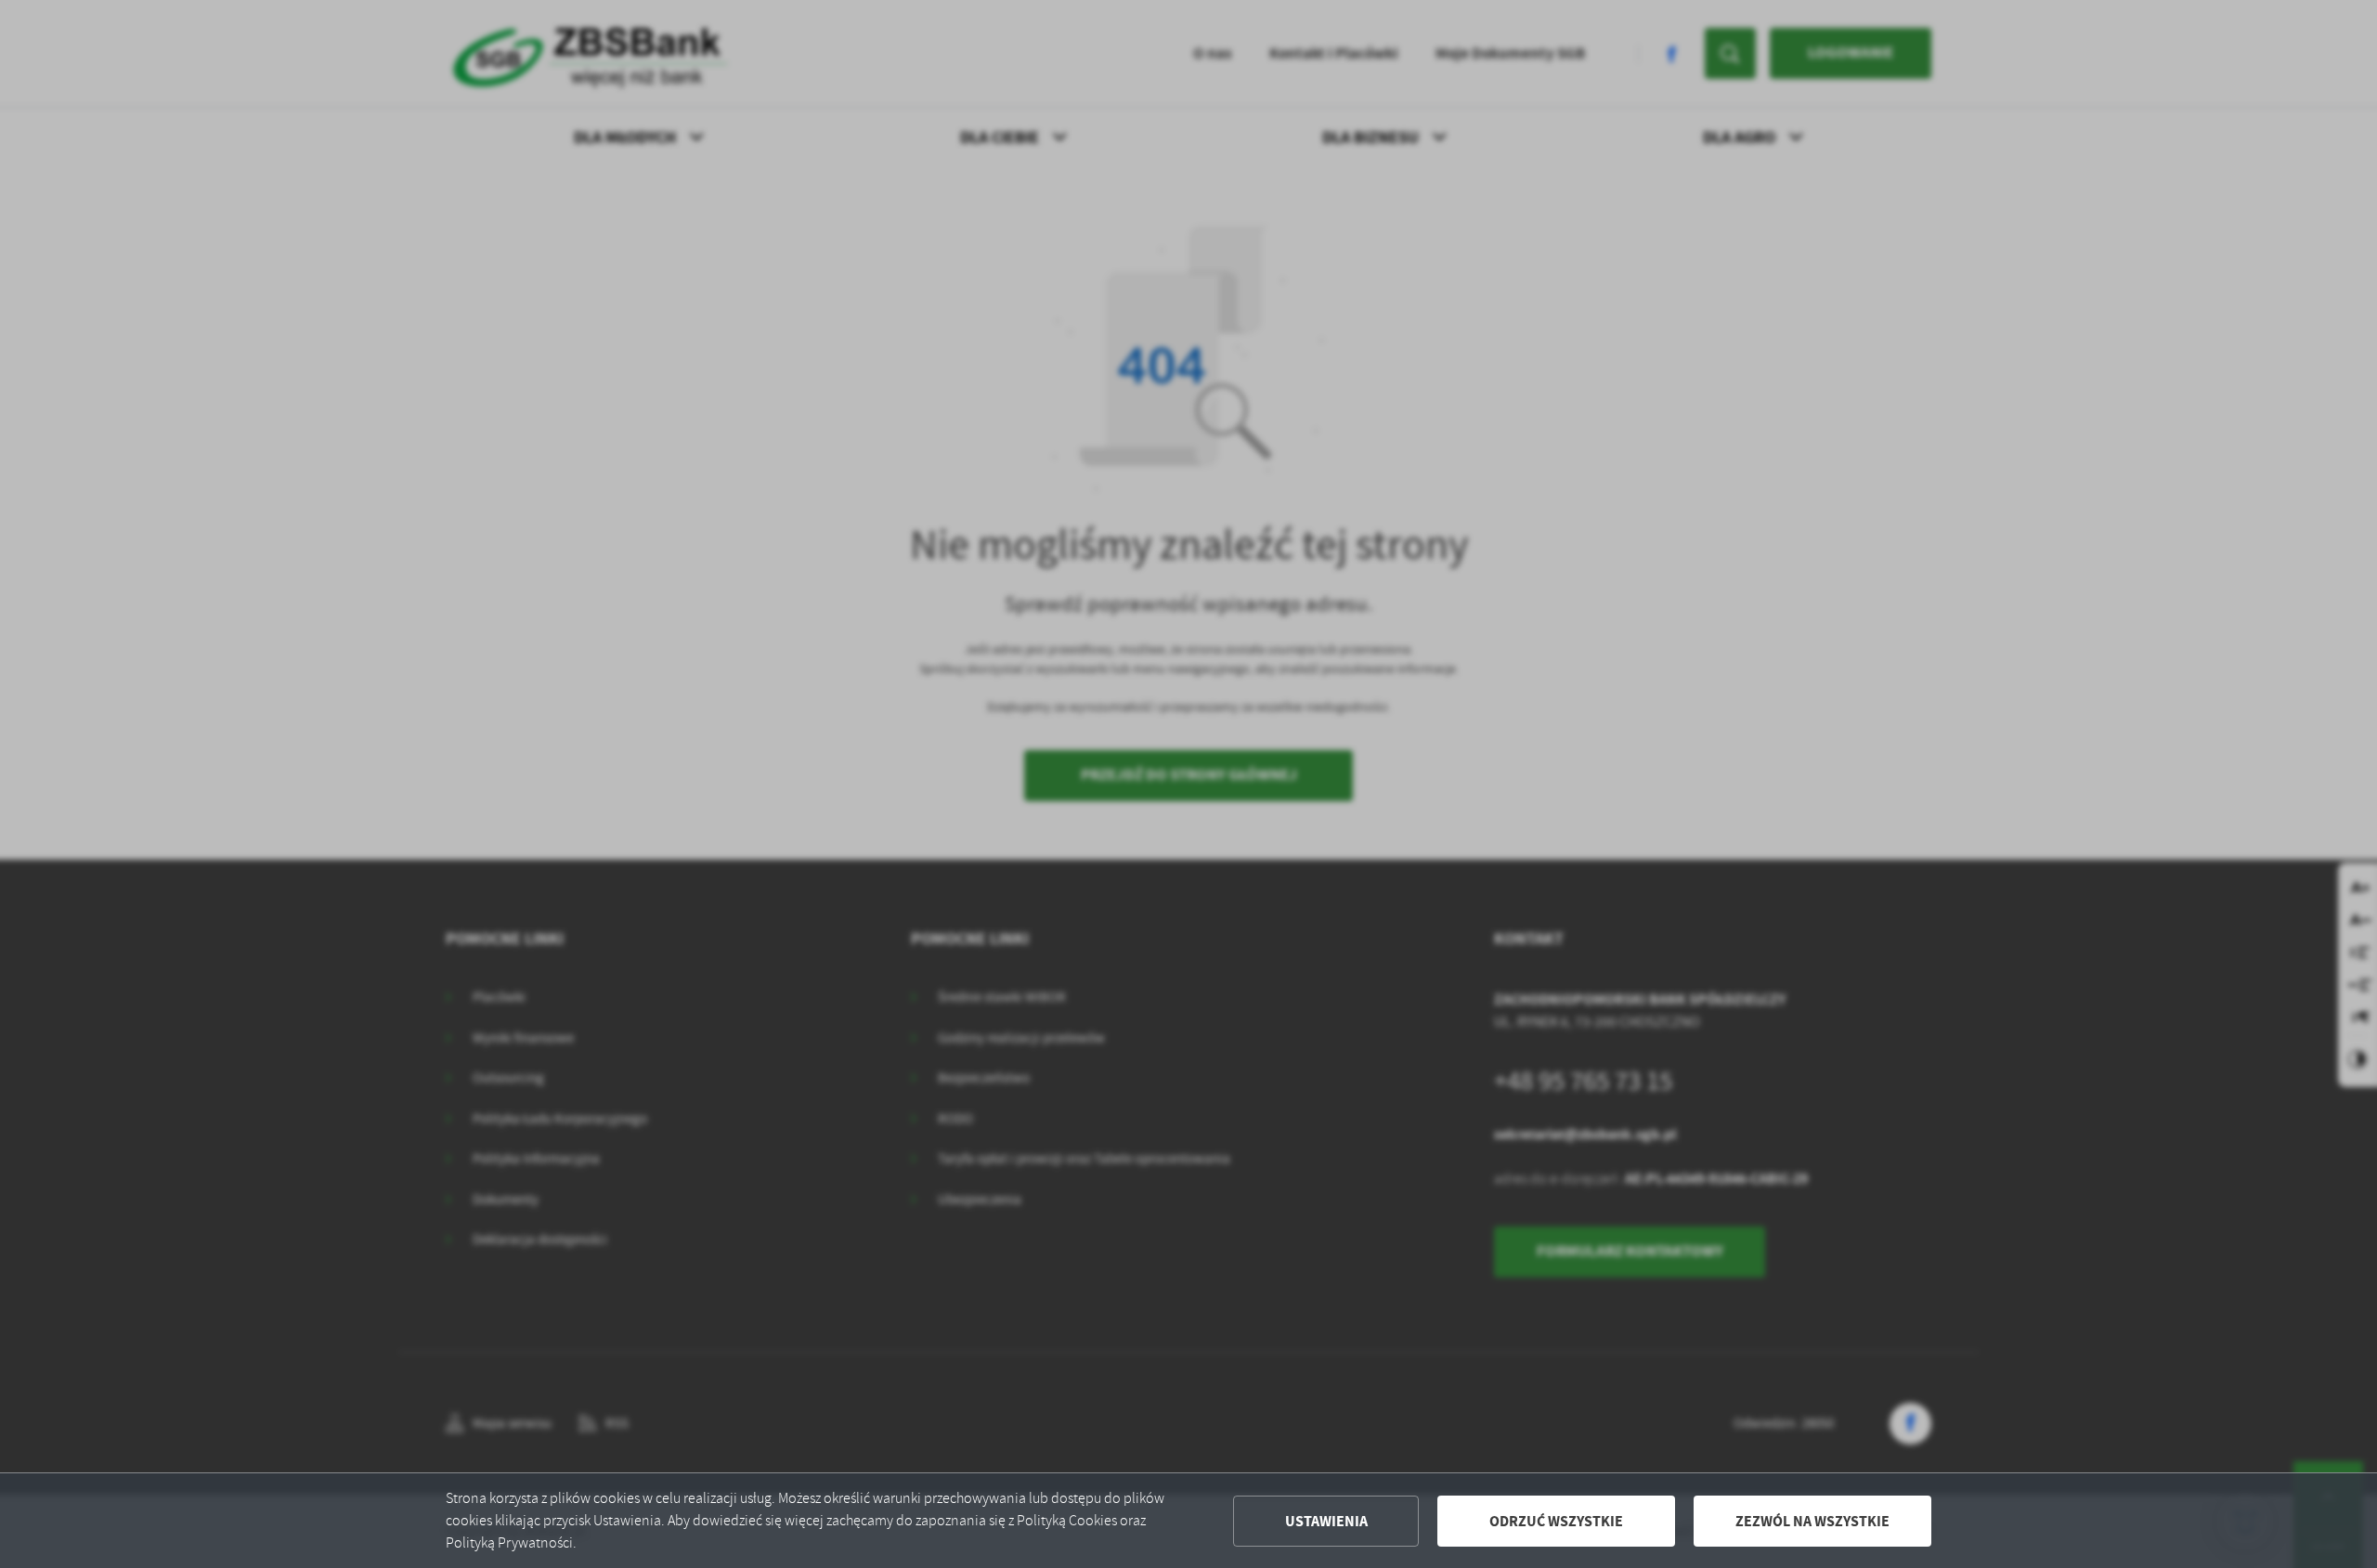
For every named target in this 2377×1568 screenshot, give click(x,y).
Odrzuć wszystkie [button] (1556, 1521)
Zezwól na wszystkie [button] (1812, 1521)
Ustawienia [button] (1326, 1521)
